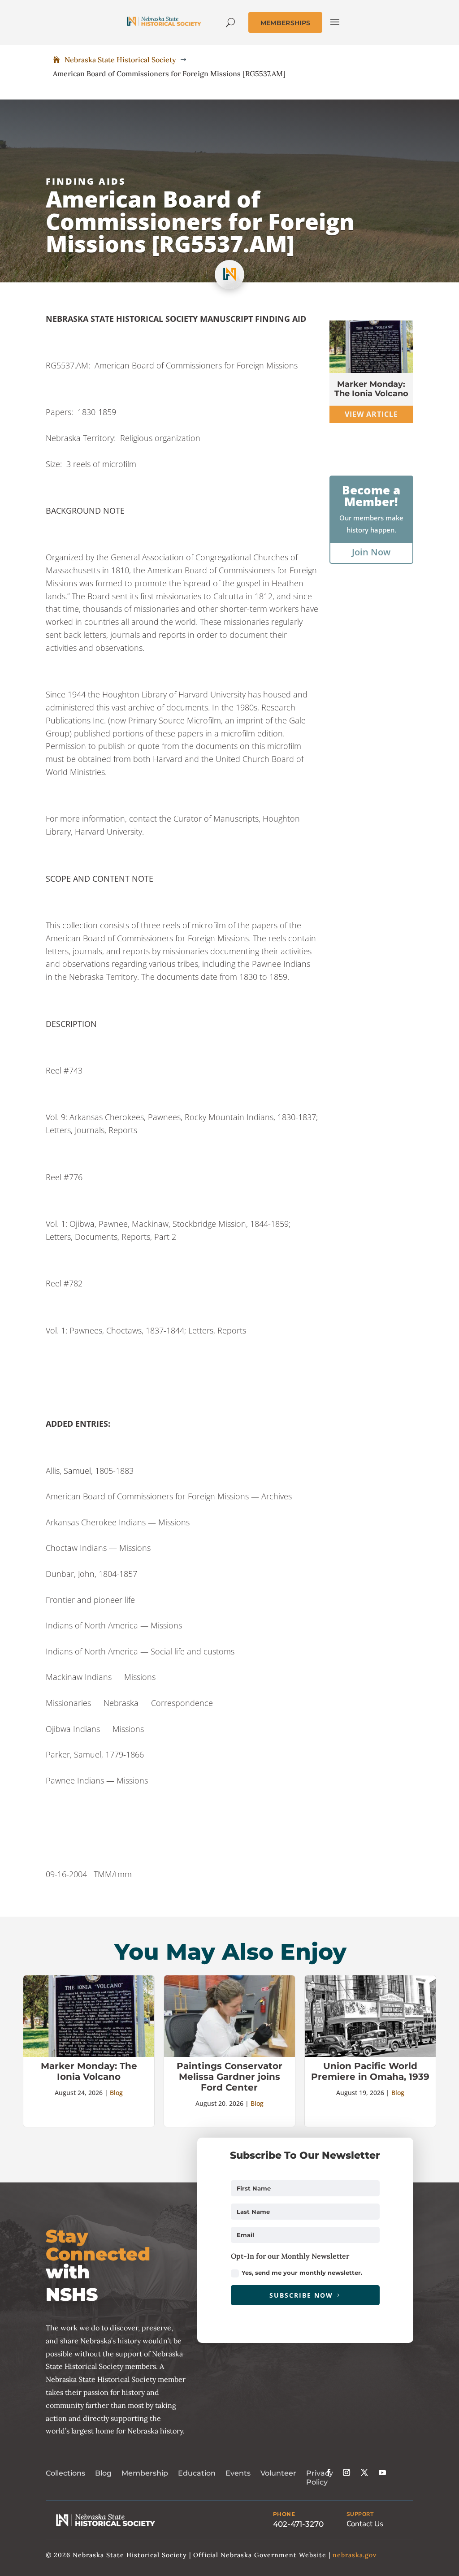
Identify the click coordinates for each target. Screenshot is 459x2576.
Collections (65, 2473)
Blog (116, 2093)
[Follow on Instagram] (346, 2472)
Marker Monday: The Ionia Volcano (371, 389)
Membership (145, 2473)
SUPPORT (360, 2514)
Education (197, 2473)
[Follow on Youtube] (382, 2472)
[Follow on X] (364, 2472)
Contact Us (365, 2524)
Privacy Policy (320, 2478)
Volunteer (278, 2473)
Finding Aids (86, 181)
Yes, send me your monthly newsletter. (302, 2273)
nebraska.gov (355, 2555)
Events (238, 2473)
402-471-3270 (298, 2524)
